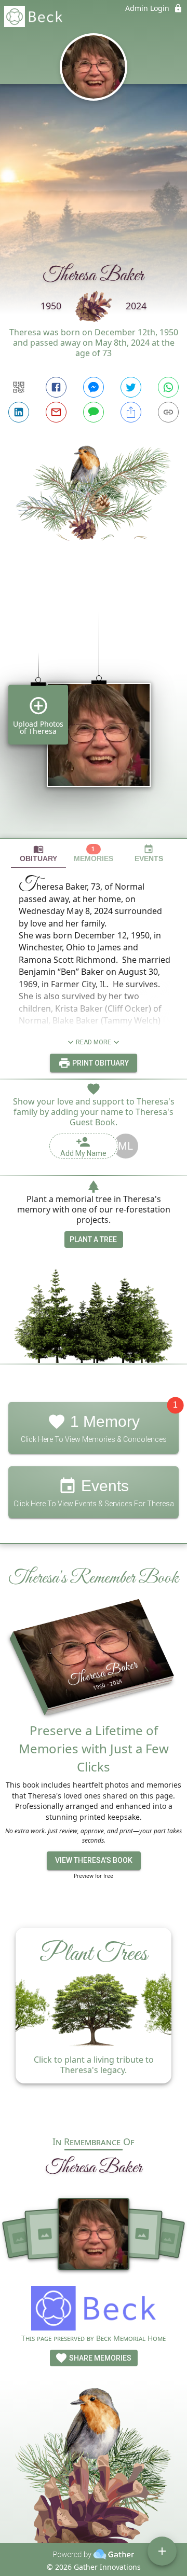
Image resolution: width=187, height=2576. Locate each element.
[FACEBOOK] (56, 387)
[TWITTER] (131, 387)
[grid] (94, 707)
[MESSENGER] (94, 387)
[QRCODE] (19, 387)
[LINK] (168, 412)
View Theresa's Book (94, 1860)
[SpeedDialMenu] (162, 2551)
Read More (94, 1042)
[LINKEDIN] (19, 412)
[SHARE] (131, 412)
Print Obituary (100, 1063)
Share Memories (99, 2358)
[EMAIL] (56, 412)
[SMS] (94, 412)
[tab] (38, 854)
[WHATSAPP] (168, 387)
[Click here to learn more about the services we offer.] (94, 2309)
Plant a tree (93, 1239)
